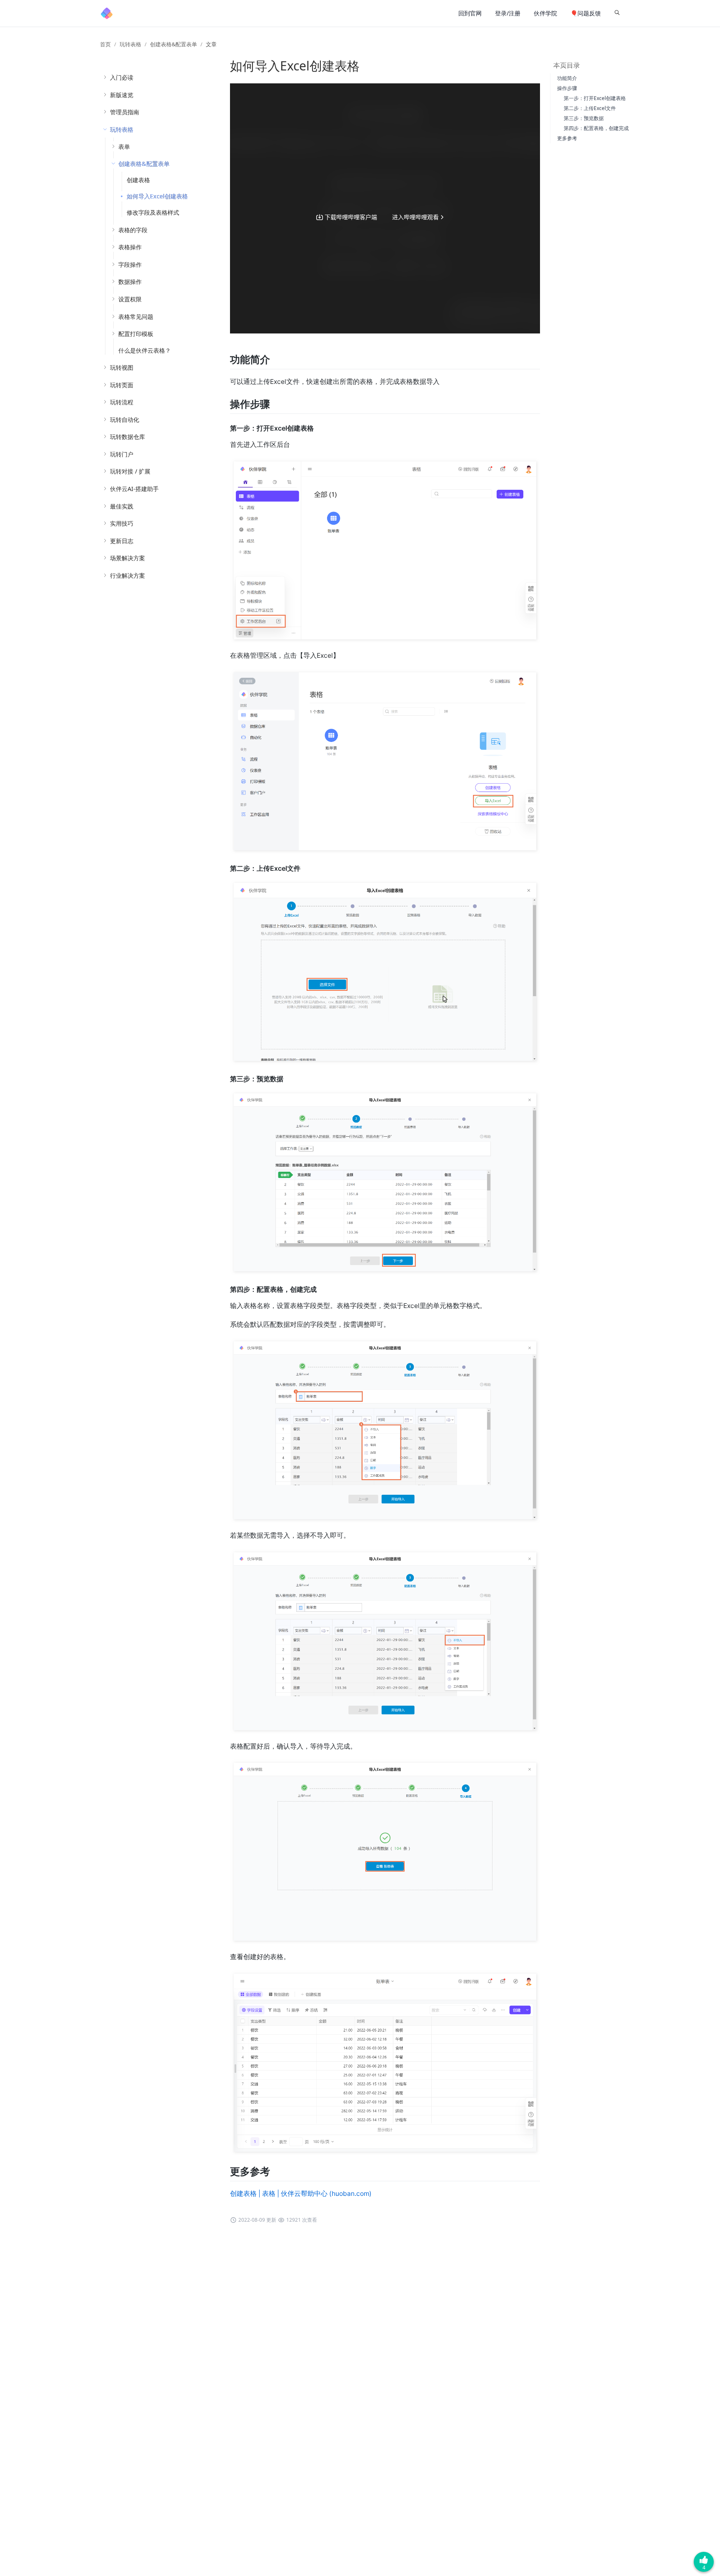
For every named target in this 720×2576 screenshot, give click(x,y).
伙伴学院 (545, 13)
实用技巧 (122, 523)
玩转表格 (130, 44)
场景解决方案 (127, 558)
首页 (105, 44)
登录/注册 (508, 13)
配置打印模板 (136, 334)
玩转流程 (122, 402)
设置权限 (130, 299)
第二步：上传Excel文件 (590, 108)
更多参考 (567, 138)
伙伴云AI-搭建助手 (134, 489)
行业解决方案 (127, 575)
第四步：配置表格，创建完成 (596, 128)
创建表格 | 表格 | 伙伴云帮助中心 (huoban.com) (301, 2194)
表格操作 (130, 247)
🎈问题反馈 (586, 13)
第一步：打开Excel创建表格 (595, 98)
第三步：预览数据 (584, 118)
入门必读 (122, 77)
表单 (124, 147)
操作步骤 (567, 88)
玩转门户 (122, 454)
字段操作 (130, 264)
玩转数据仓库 (127, 437)
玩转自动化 (125, 420)
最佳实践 (122, 506)
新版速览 (122, 95)
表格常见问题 (136, 317)
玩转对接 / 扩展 (130, 471)
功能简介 (567, 78)
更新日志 (122, 541)
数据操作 (130, 282)
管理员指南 (125, 112)
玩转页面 (122, 385)
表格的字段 (133, 230)
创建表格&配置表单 (174, 44)
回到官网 (470, 13)
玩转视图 (122, 367)
